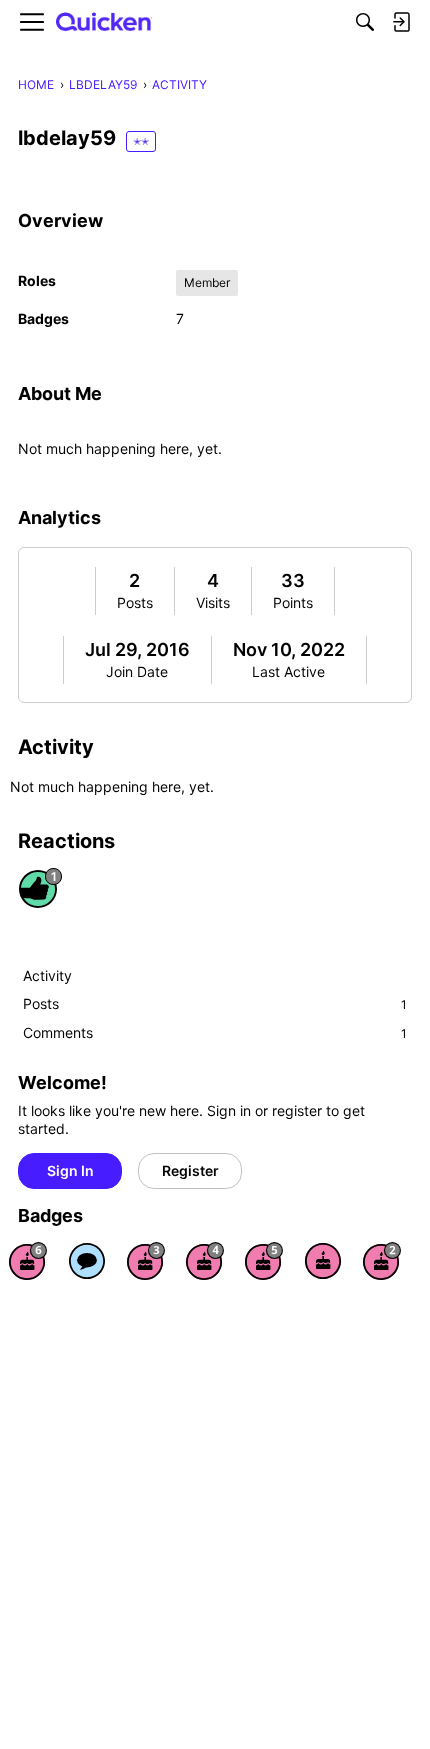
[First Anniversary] (323, 1261)
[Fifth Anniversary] (264, 1261)
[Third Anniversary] (146, 1261)
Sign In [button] (70, 1170)
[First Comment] (87, 1261)
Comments (215, 1032)
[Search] (365, 22)
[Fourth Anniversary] (205, 1261)
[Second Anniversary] (382, 1261)
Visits (213, 602)
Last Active (288, 671)
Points (293, 602)
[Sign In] (401, 22)
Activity (47, 975)
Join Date (137, 671)
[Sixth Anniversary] (28, 1261)
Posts (135, 602)
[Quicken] (104, 22)
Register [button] (190, 1170)
